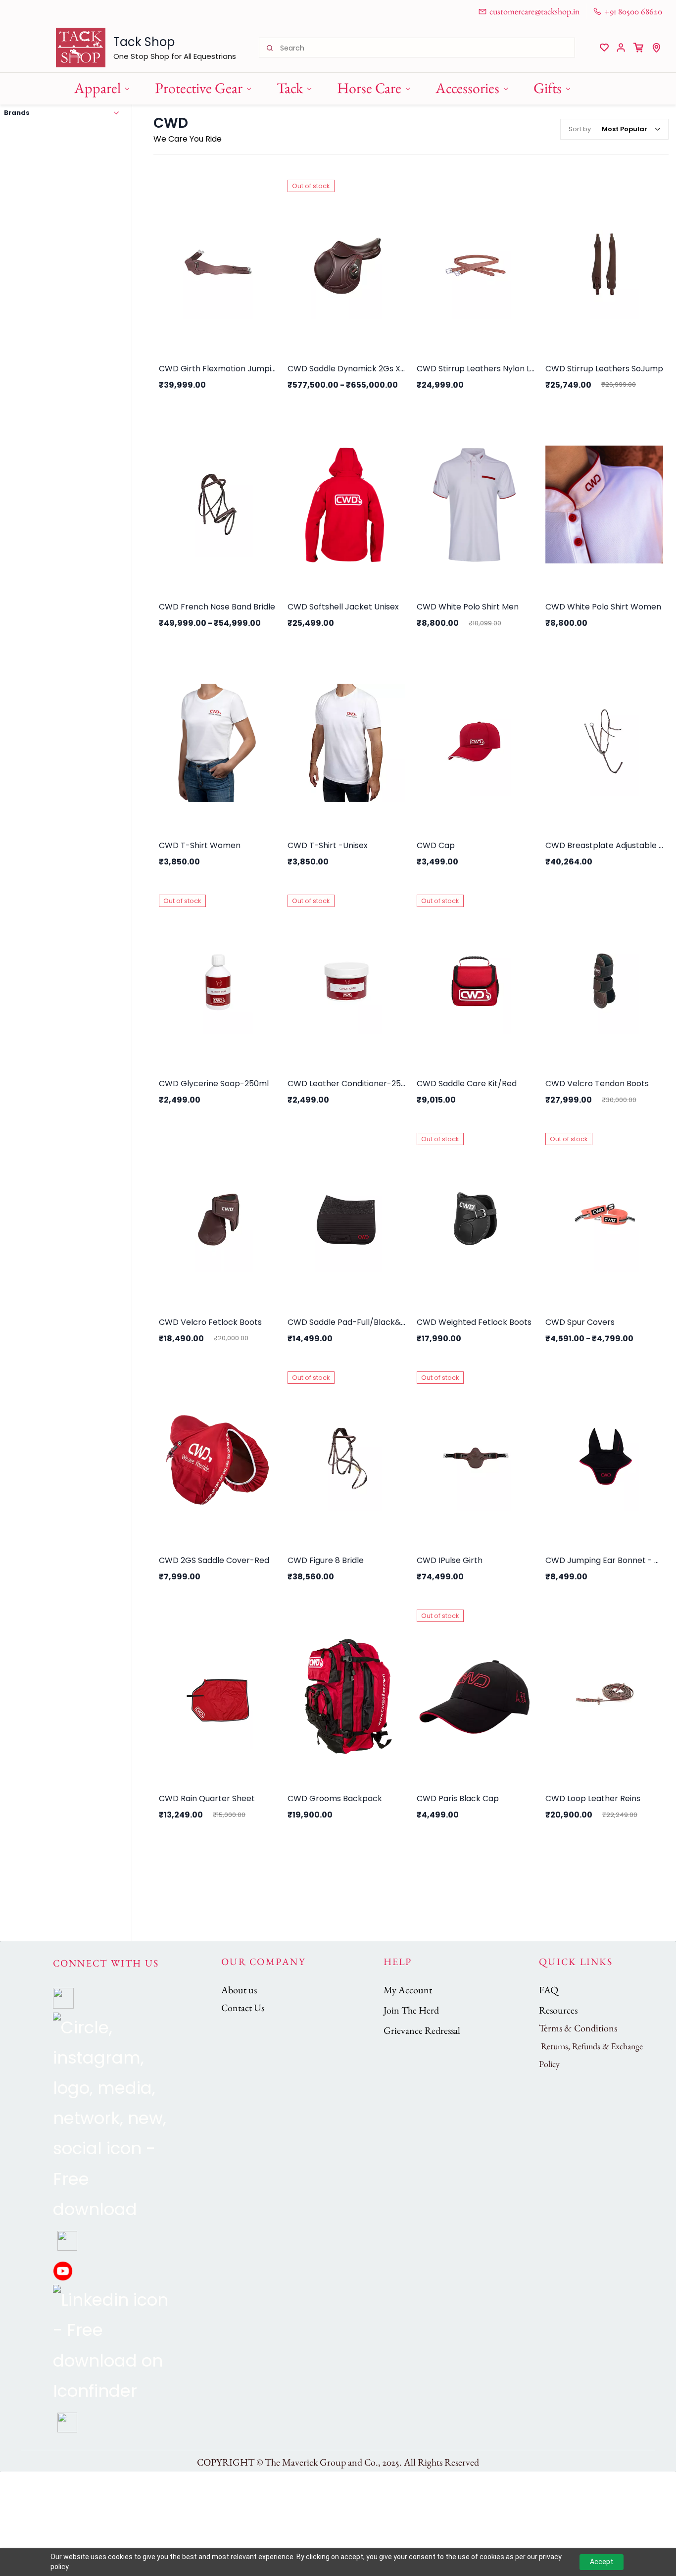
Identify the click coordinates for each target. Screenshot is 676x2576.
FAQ (549, 1990)
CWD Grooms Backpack (335, 1798)
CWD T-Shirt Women (200, 845)
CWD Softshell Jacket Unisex (343, 607)
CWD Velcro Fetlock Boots (210, 1322)
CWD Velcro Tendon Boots (597, 1084)
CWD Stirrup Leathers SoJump (604, 369)
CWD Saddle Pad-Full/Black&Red (346, 1322)
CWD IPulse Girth (450, 1560)
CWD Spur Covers (580, 1322)
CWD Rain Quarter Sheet (207, 1798)
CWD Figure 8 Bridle (326, 1560)
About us (239, 1990)
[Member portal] (621, 48)
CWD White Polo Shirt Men (468, 607)
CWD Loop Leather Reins (593, 1798)
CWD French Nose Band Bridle (217, 607)
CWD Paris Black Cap (458, 1798)
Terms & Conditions (578, 2028)
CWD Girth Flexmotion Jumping (218, 369)
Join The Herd (411, 2010)
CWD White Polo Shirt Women (603, 607)
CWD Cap (436, 845)
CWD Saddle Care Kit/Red (467, 1084)
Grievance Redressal (422, 2030)
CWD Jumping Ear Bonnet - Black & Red (604, 1560)
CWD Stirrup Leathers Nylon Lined (476, 369)
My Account (408, 1990)
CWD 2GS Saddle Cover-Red (214, 1560)
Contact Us (243, 2008)
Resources (558, 2010)
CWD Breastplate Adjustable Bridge (604, 845)
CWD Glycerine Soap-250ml (214, 1084)
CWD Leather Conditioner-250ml (346, 1084)
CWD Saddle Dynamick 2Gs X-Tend (346, 369)
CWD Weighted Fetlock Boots (474, 1322)
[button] (604, 48)
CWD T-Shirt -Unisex (328, 845)
